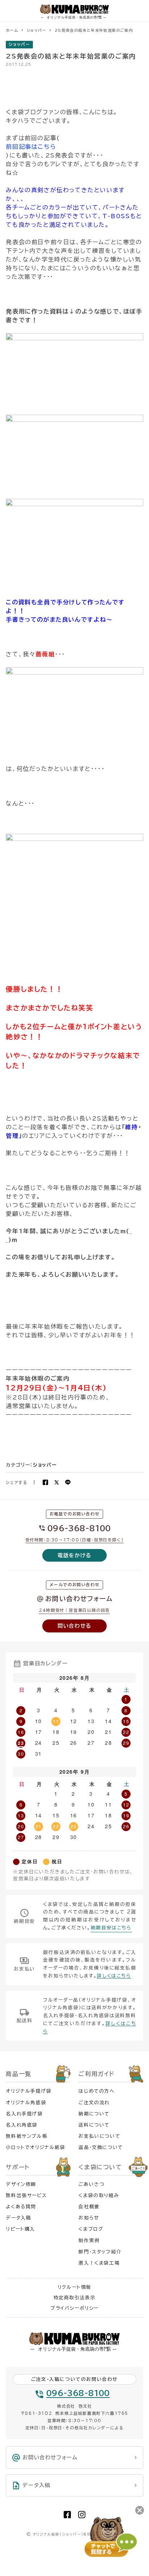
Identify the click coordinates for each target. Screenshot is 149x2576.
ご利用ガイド (97, 2074)
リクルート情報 (74, 2287)
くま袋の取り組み (99, 2195)
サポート (18, 2167)
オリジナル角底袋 (26, 2103)
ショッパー (19, 44)
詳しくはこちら (114, 1976)
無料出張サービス (26, 2195)
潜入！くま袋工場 (99, 2263)
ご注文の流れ (94, 2103)
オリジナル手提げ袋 (29, 2091)
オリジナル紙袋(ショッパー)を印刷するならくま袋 (77, 2534)
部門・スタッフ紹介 (100, 2252)
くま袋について (100, 2167)
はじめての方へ (97, 2091)
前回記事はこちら (31, 147)
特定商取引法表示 (75, 2298)
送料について (94, 2125)
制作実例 (89, 2241)
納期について (94, 2114)
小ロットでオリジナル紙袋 (35, 2147)
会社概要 (89, 2207)
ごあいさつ (91, 2184)
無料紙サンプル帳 (27, 2136)
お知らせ (89, 2218)
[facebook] (67, 2515)
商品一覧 (18, 2074)
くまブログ (91, 2229)
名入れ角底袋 (22, 2125)
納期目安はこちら (111, 1928)
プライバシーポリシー (74, 2308)
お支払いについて (99, 2136)
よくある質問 (21, 2207)
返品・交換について (101, 2147)
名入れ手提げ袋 (24, 2114)
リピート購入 (20, 2229)
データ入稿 (18, 2218)
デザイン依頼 (21, 2184)
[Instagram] (82, 2515)
